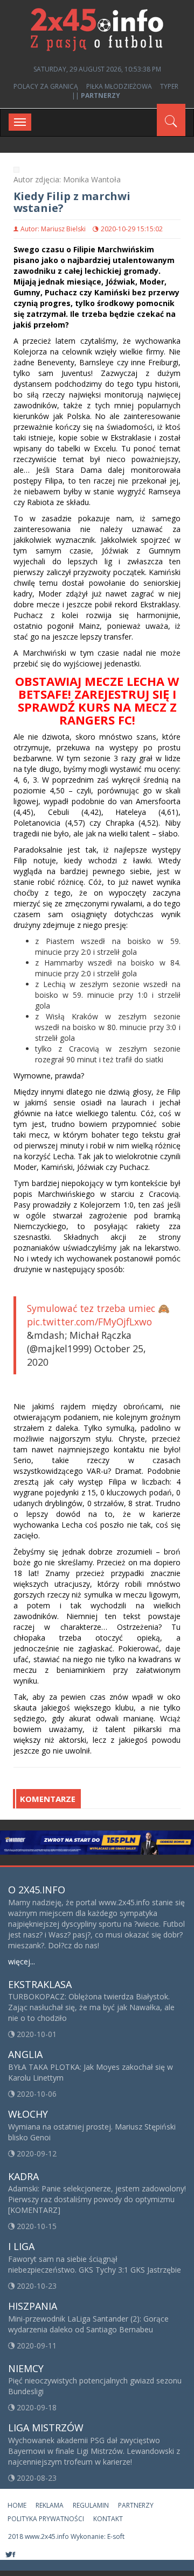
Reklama (50, 2505)
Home (17, 2505)
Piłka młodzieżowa (119, 86)
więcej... (22, 1961)
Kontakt (108, 2519)
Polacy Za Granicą (46, 86)
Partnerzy (136, 2505)
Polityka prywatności (46, 2519)
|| (96, 95)
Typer (169, 86)
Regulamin (91, 2505)
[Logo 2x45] (97, 29)
